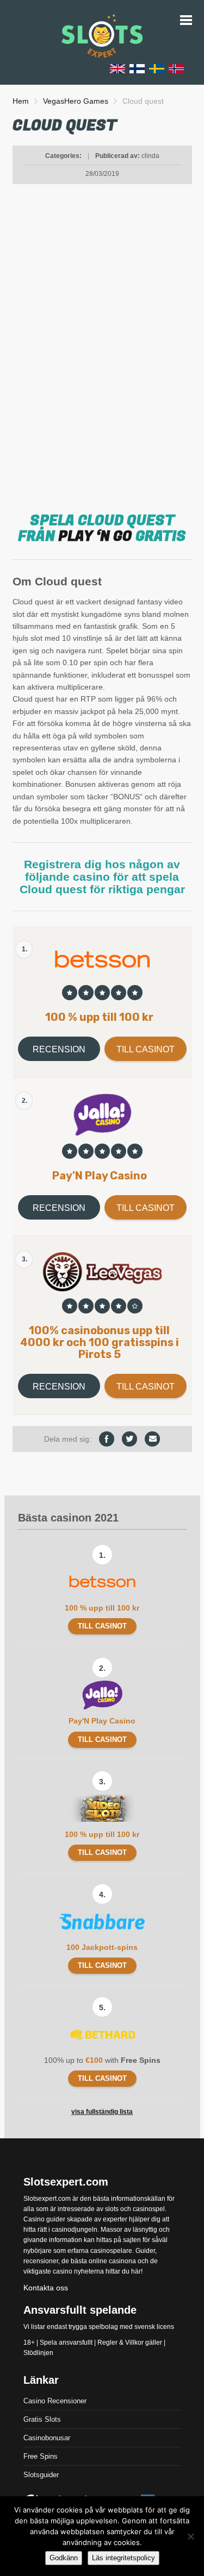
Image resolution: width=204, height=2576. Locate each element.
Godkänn (64, 2558)
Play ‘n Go (95, 536)
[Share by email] (152, 1439)
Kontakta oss (46, 2288)
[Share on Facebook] (107, 1439)
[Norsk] (176, 68)
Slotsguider (41, 2475)
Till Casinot (146, 1049)
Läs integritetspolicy (123, 2558)
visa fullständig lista (102, 2112)
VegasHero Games (76, 101)
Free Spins (41, 2456)
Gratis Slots (42, 2419)
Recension (59, 1049)
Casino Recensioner (55, 2401)
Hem (21, 101)
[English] (118, 68)
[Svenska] (157, 68)
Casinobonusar (47, 2438)
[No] (190, 2536)
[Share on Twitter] (129, 1439)
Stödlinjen (38, 2353)
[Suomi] (137, 68)
